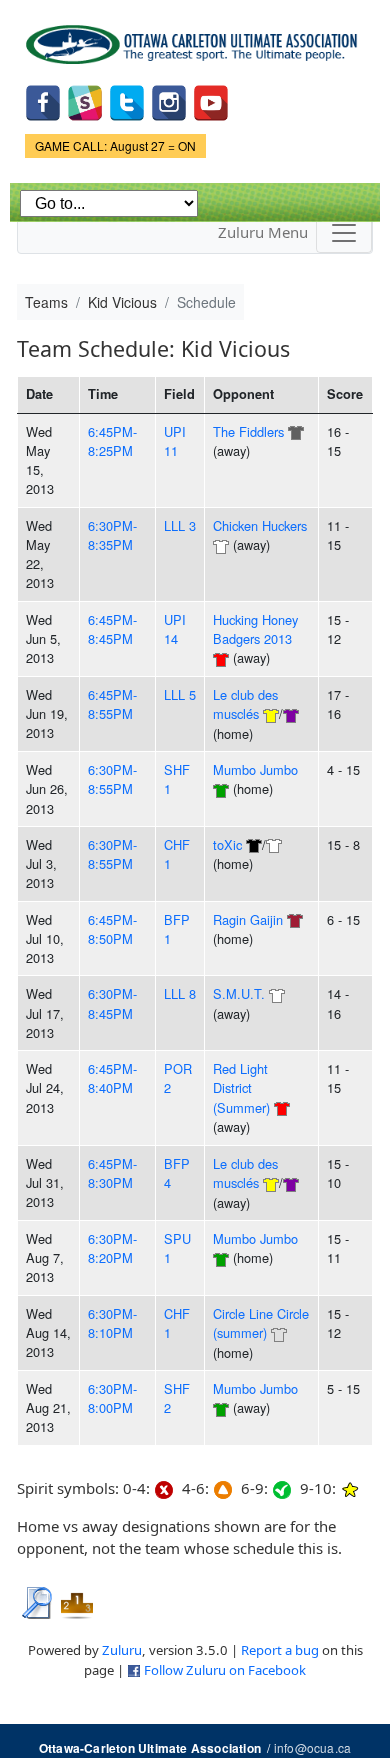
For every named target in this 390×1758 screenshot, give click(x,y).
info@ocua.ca (312, 1747)
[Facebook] (43, 100)
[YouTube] (211, 100)
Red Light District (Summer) (241, 1088)
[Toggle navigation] (344, 233)
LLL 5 (180, 694)
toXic (227, 844)
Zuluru (122, 1650)
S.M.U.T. (239, 993)
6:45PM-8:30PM (112, 1173)
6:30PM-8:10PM (112, 1323)
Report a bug (280, 1650)
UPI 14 (175, 629)
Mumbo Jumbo (255, 769)
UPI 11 (175, 441)
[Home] (195, 37)
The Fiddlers (248, 431)
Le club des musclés (245, 704)
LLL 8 (180, 993)
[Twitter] (127, 100)
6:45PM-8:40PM (112, 1078)
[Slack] (85, 100)
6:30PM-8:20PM (112, 1248)
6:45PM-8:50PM (112, 929)
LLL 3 (180, 525)
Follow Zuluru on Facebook (225, 1670)
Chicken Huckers (260, 525)
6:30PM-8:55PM (112, 779)
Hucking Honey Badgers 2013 (255, 629)
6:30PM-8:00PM (112, 1398)
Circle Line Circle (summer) (261, 1323)
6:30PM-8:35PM (112, 535)
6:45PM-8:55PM (112, 704)
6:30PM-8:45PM (112, 1003)
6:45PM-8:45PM (112, 629)
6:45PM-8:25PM (112, 441)
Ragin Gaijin (248, 919)
